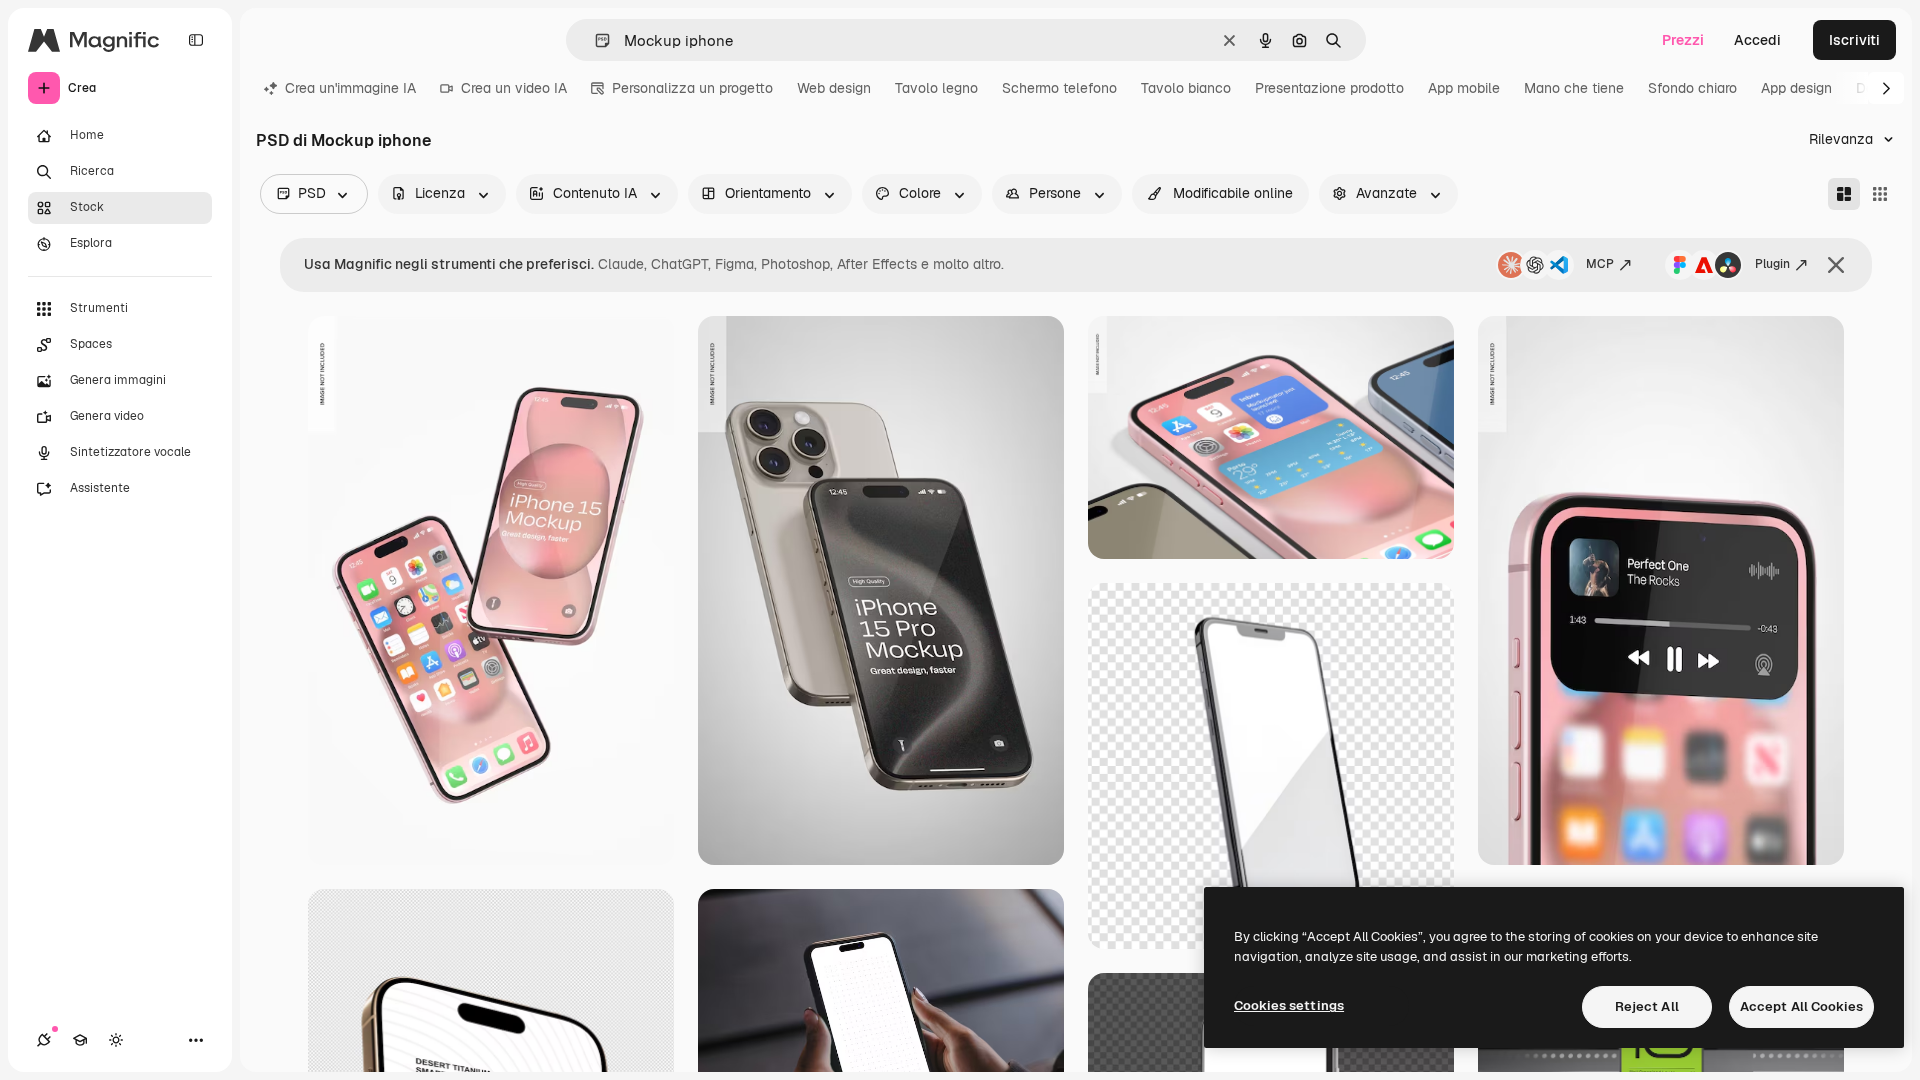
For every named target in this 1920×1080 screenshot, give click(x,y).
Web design (834, 88)
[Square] (1880, 194)
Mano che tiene (1574, 88)
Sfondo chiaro (1692, 88)
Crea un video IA (514, 88)
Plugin (1772, 264)
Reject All (1647, 1006)
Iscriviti (1854, 40)
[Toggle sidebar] (196, 40)
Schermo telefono (1059, 88)
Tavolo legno (936, 88)
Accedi (1757, 40)
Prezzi (1683, 40)
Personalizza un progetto (692, 88)
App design (1796, 88)
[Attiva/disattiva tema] (116, 1040)
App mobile (1464, 88)
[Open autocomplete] (594, 40)
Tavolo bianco (1186, 88)
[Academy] (80, 1040)
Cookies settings (1289, 1005)
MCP (1600, 264)
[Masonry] (1844, 194)
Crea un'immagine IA (350, 88)
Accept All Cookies (1801, 1006)
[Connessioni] (44, 1040)
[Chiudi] (1836, 265)
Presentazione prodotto (1329, 88)
